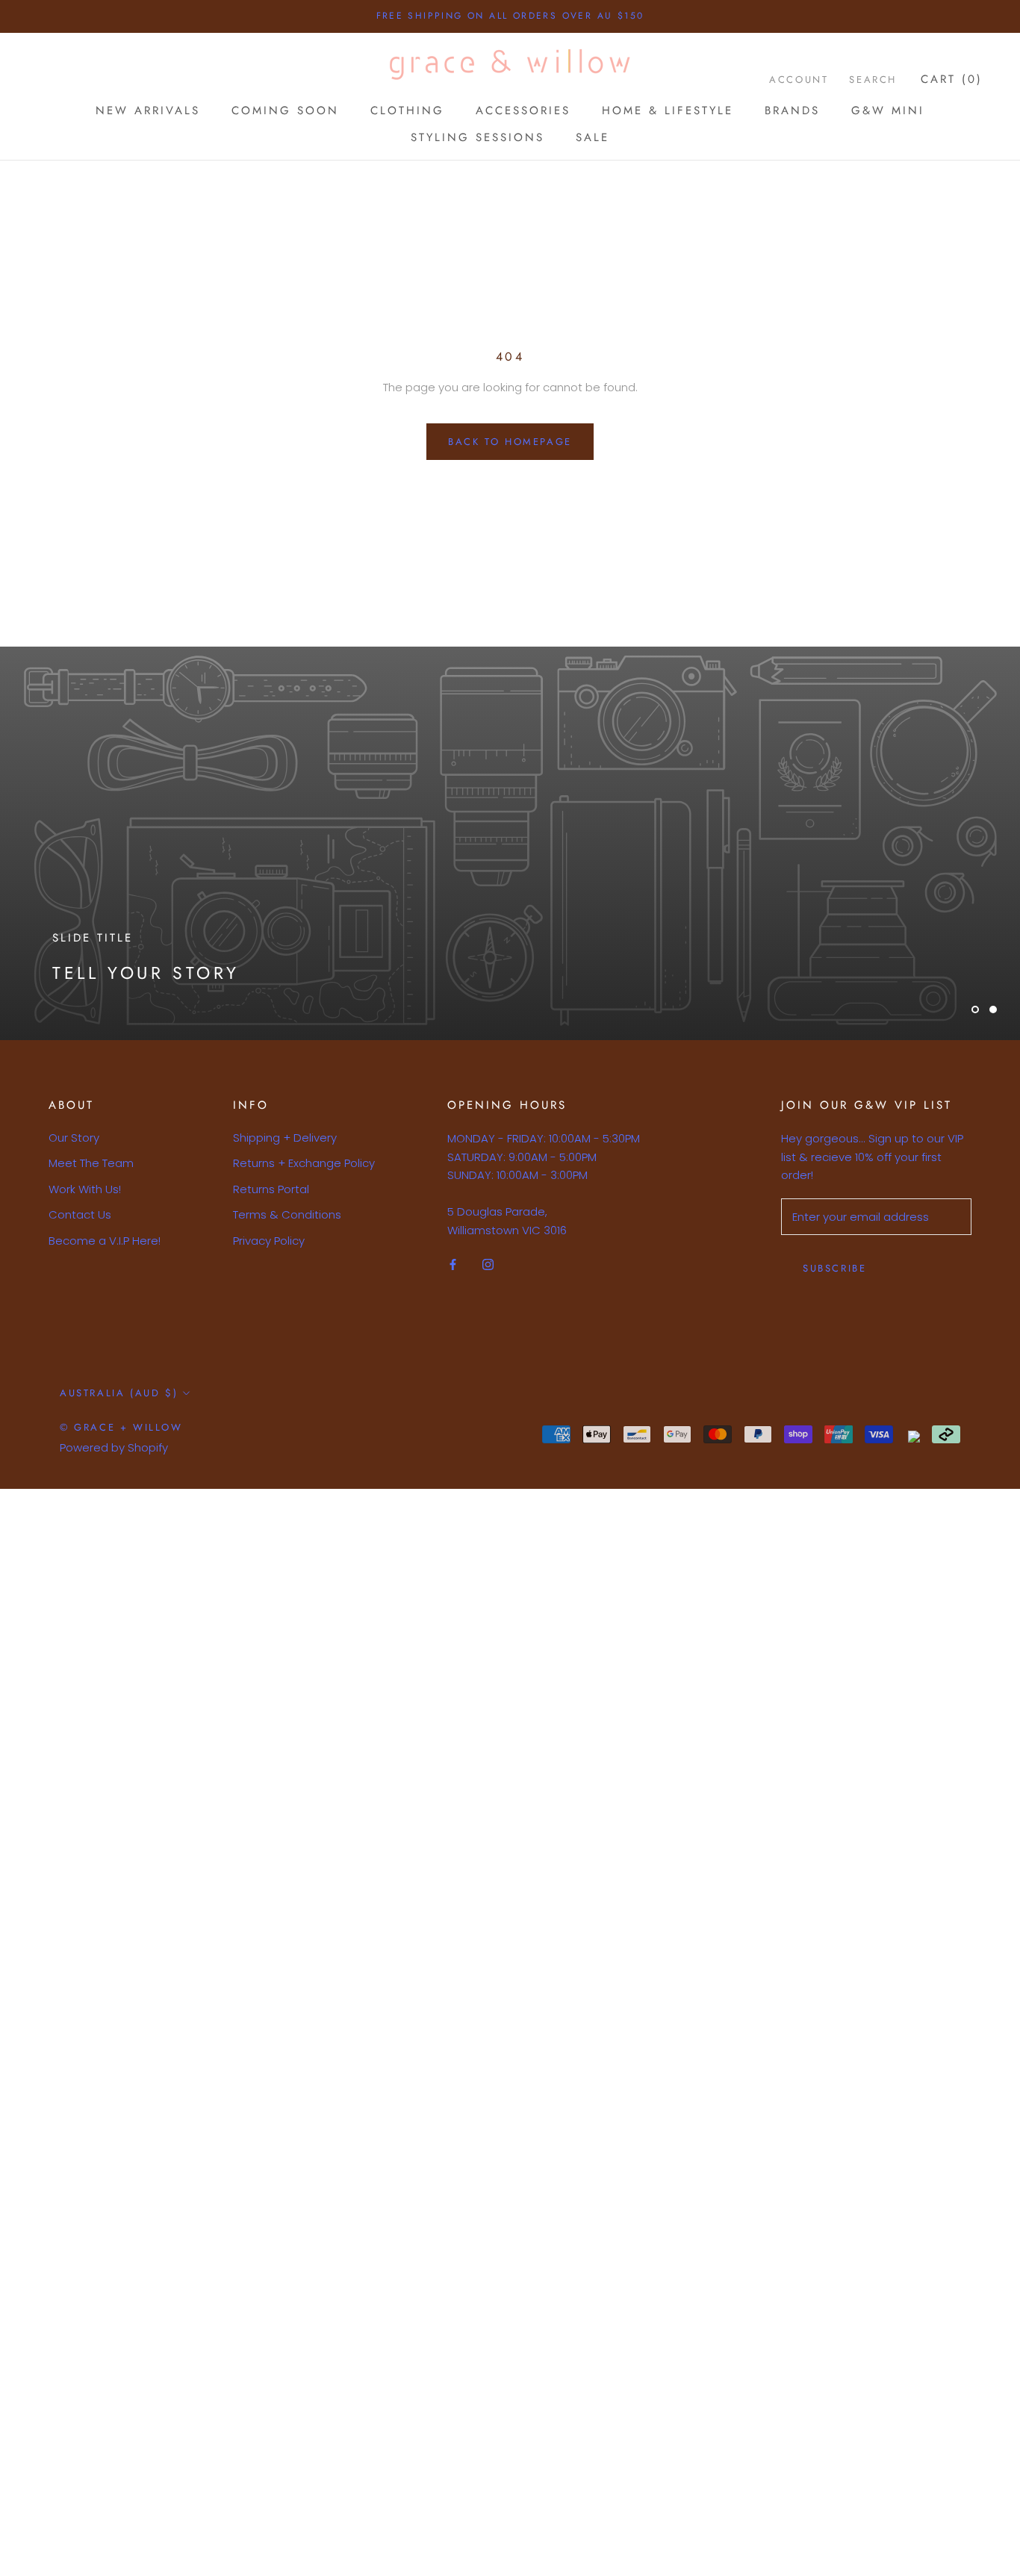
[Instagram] (488, 1264)
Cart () (952, 79)
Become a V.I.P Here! (105, 1241)
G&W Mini (888, 110)
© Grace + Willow (121, 1427)
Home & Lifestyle (668, 110)
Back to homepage (510, 442)
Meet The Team (91, 1163)
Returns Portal (271, 1189)
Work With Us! (85, 1189)
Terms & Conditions (287, 1214)
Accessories (523, 110)
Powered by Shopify (114, 1447)
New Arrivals (148, 110)
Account (799, 80)
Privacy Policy (269, 1241)
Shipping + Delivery (285, 1138)
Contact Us (80, 1214)
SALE (593, 137)
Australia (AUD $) (119, 1393)
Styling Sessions (478, 137)
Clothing (407, 110)
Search (873, 80)
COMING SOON (285, 110)
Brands (792, 110)
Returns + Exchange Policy (304, 1163)
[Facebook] (453, 1264)
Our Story (74, 1138)
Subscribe (834, 1268)
